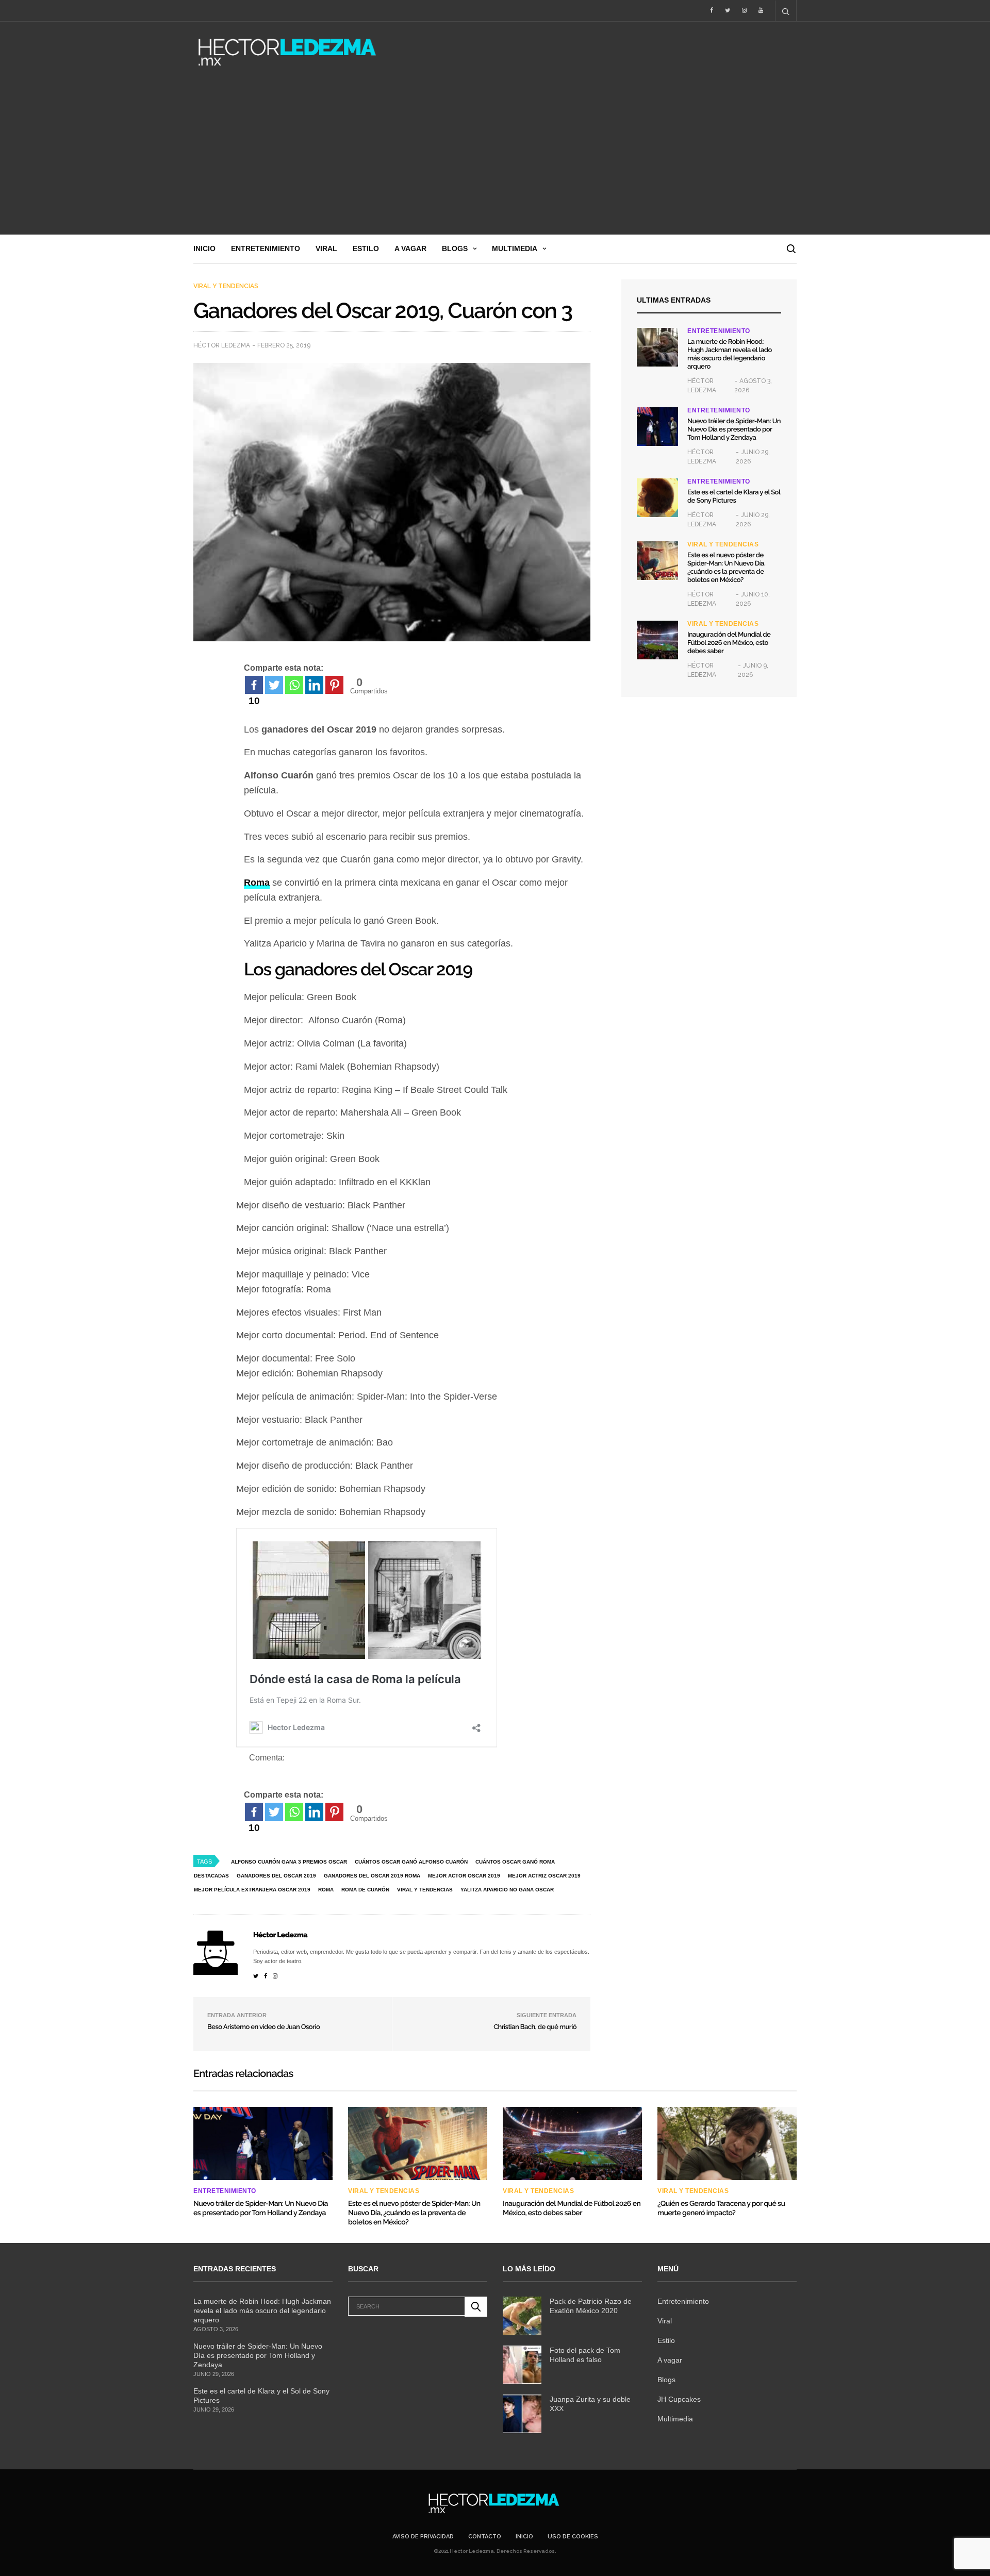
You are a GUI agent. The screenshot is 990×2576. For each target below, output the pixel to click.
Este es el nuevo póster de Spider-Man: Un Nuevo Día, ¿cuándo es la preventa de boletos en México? (726, 568)
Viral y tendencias (226, 286)
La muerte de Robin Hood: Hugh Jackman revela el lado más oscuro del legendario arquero (730, 354)
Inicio (204, 248)
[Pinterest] (334, 685)
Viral (326, 248)
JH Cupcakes (679, 2399)
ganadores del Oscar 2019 (276, 1876)
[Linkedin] (314, 685)
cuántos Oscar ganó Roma (515, 1862)
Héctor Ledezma (222, 345)
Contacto (485, 2537)
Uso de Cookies (573, 2537)
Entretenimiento (266, 248)
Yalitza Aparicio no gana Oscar (507, 1890)
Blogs (455, 248)
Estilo (366, 248)
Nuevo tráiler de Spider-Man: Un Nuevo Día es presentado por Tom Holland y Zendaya (734, 430)
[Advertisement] (495, 157)
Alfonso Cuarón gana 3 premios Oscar (289, 1862)
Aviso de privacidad (423, 2537)
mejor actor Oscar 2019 (464, 1876)
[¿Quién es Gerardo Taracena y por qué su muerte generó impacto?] (727, 2143)
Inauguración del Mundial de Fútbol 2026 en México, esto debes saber (729, 643)
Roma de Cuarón (365, 1890)
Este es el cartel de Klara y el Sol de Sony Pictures (734, 497)
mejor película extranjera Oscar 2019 (252, 1890)
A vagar (410, 248)
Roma (326, 1890)
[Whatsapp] (294, 685)
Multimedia (515, 248)
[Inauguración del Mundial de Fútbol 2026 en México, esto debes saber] (657, 640)
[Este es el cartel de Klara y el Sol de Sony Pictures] (657, 498)
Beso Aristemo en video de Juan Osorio (263, 2027)
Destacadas (211, 1876)
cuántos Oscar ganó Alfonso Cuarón (411, 1862)
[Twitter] (274, 685)
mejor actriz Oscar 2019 (544, 1876)
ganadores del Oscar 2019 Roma (372, 1876)
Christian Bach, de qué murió (535, 2027)
